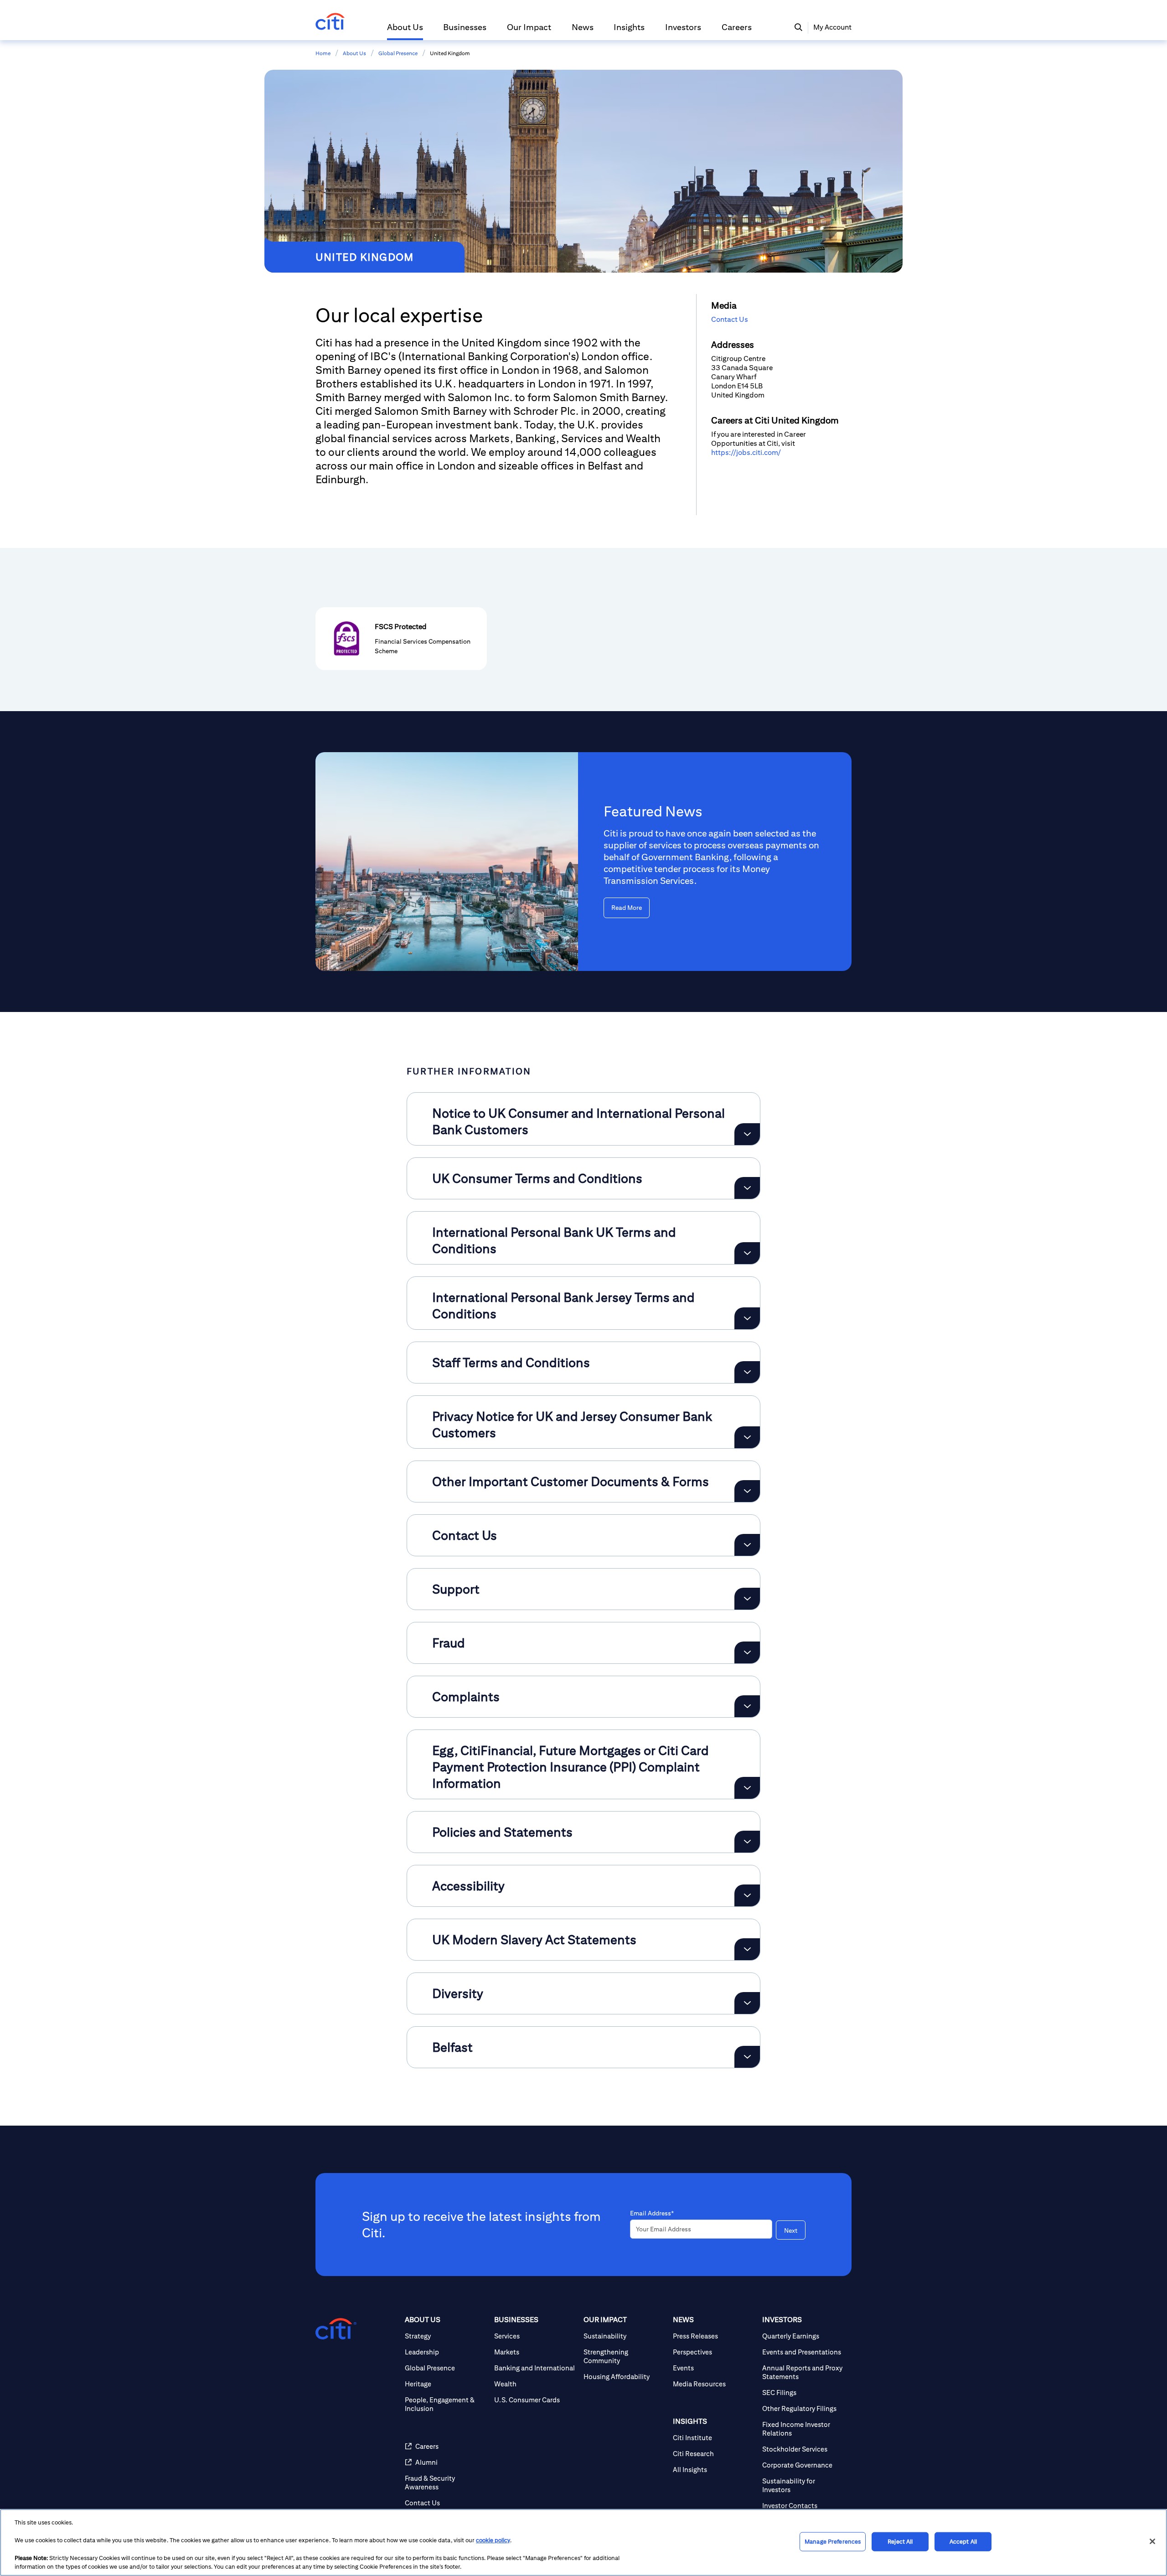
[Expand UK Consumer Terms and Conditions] (747, 1188)
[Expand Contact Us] (747, 1545)
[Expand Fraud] (747, 1652)
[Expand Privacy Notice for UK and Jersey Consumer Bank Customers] (747, 1437)
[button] (405, 31)
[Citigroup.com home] (336, 2329)
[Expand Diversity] (747, 2003)
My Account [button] (832, 27)
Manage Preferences (833, 2542)
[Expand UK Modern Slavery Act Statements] (747, 1949)
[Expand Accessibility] (747, 1895)
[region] (583, 2542)
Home (323, 53)
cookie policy (493, 2540)
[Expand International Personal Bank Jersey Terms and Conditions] (747, 1318)
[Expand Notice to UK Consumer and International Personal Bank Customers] (747, 1134)
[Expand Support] (747, 1599)
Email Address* (652, 2213)
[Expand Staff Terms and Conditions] (747, 1372)
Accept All (963, 2542)
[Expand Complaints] (747, 1706)
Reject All (900, 2542)
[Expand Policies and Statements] (747, 1842)
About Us (354, 53)
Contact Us (730, 319)
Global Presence (398, 53)
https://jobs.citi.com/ (746, 452)
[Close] (1152, 2541)
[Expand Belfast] (747, 2057)
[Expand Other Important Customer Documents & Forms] (747, 1491)
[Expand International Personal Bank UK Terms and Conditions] (747, 1253)
